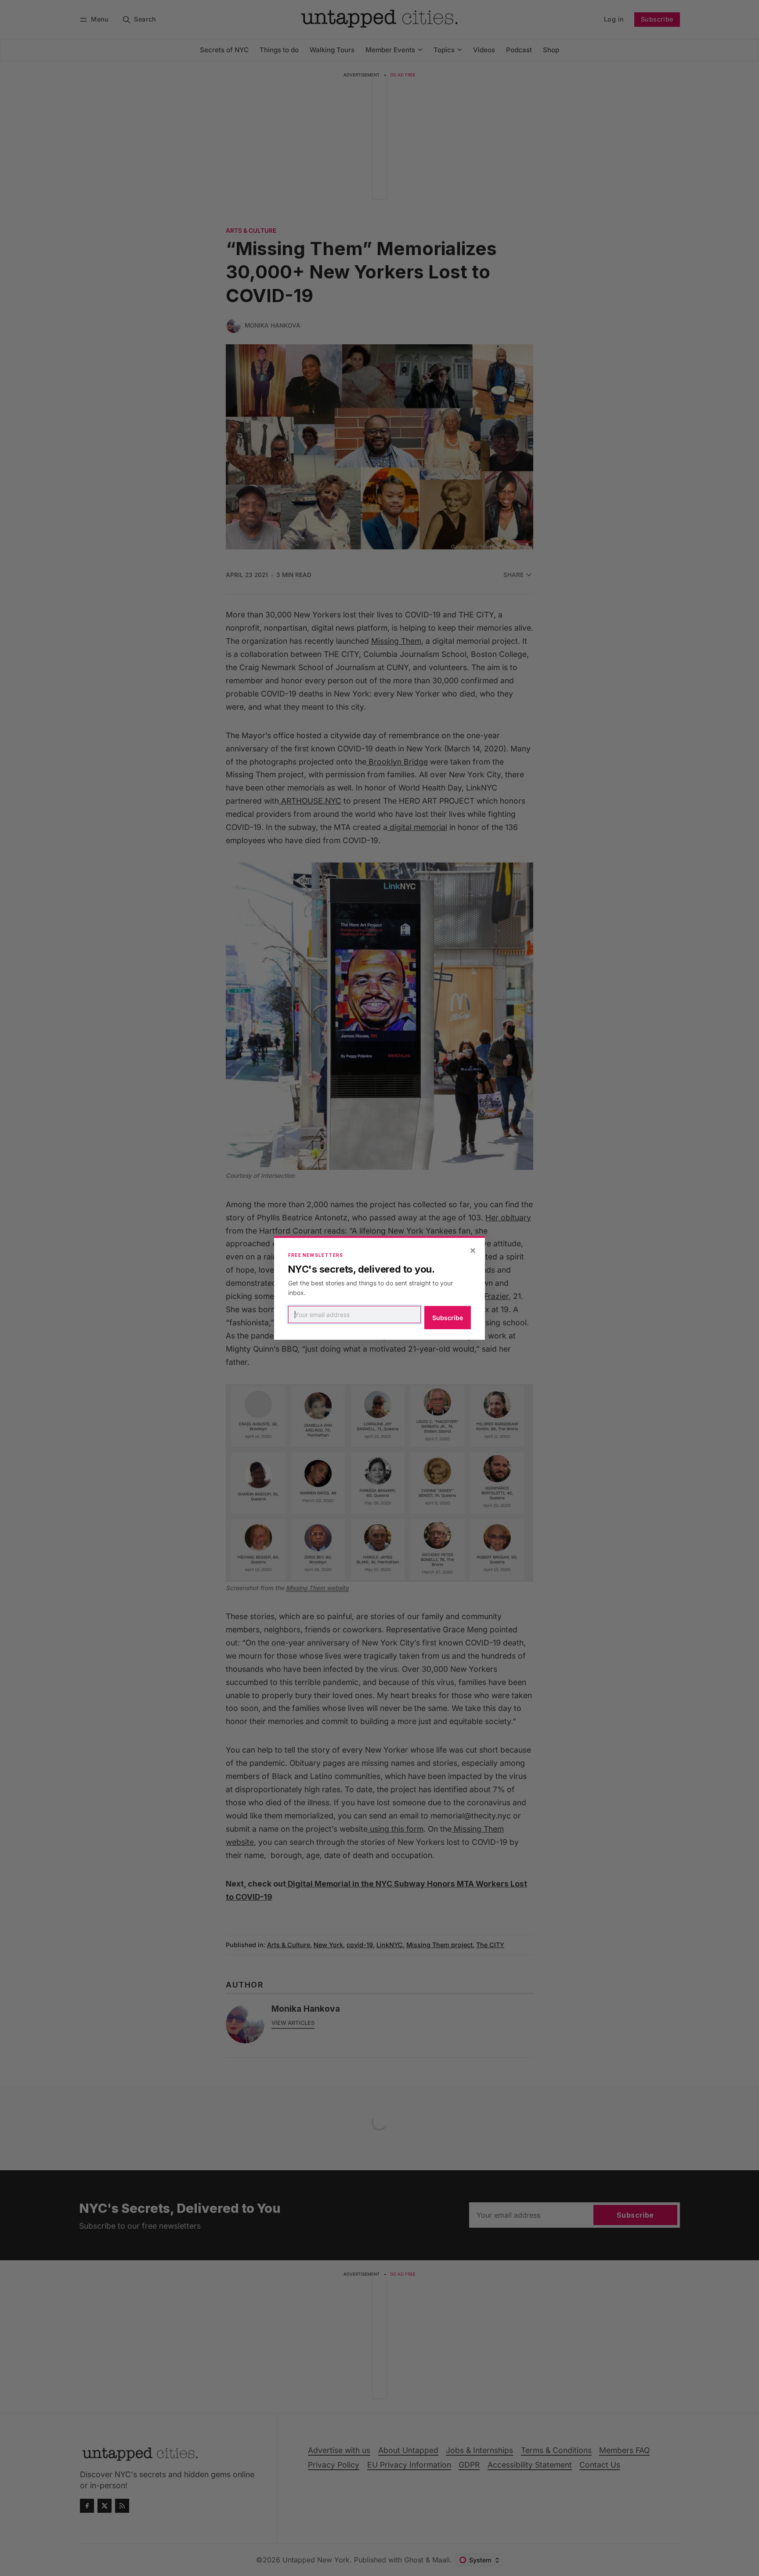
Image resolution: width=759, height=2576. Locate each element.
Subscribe (448, 1318)
